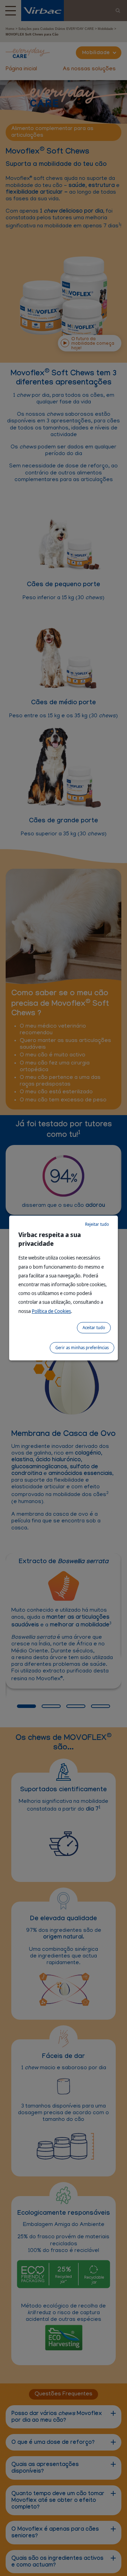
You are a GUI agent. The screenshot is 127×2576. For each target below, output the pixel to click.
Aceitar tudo (94, 1328)
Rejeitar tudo (97, 1224)
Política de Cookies (51, 1311)
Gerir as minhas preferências (82, 1348)
